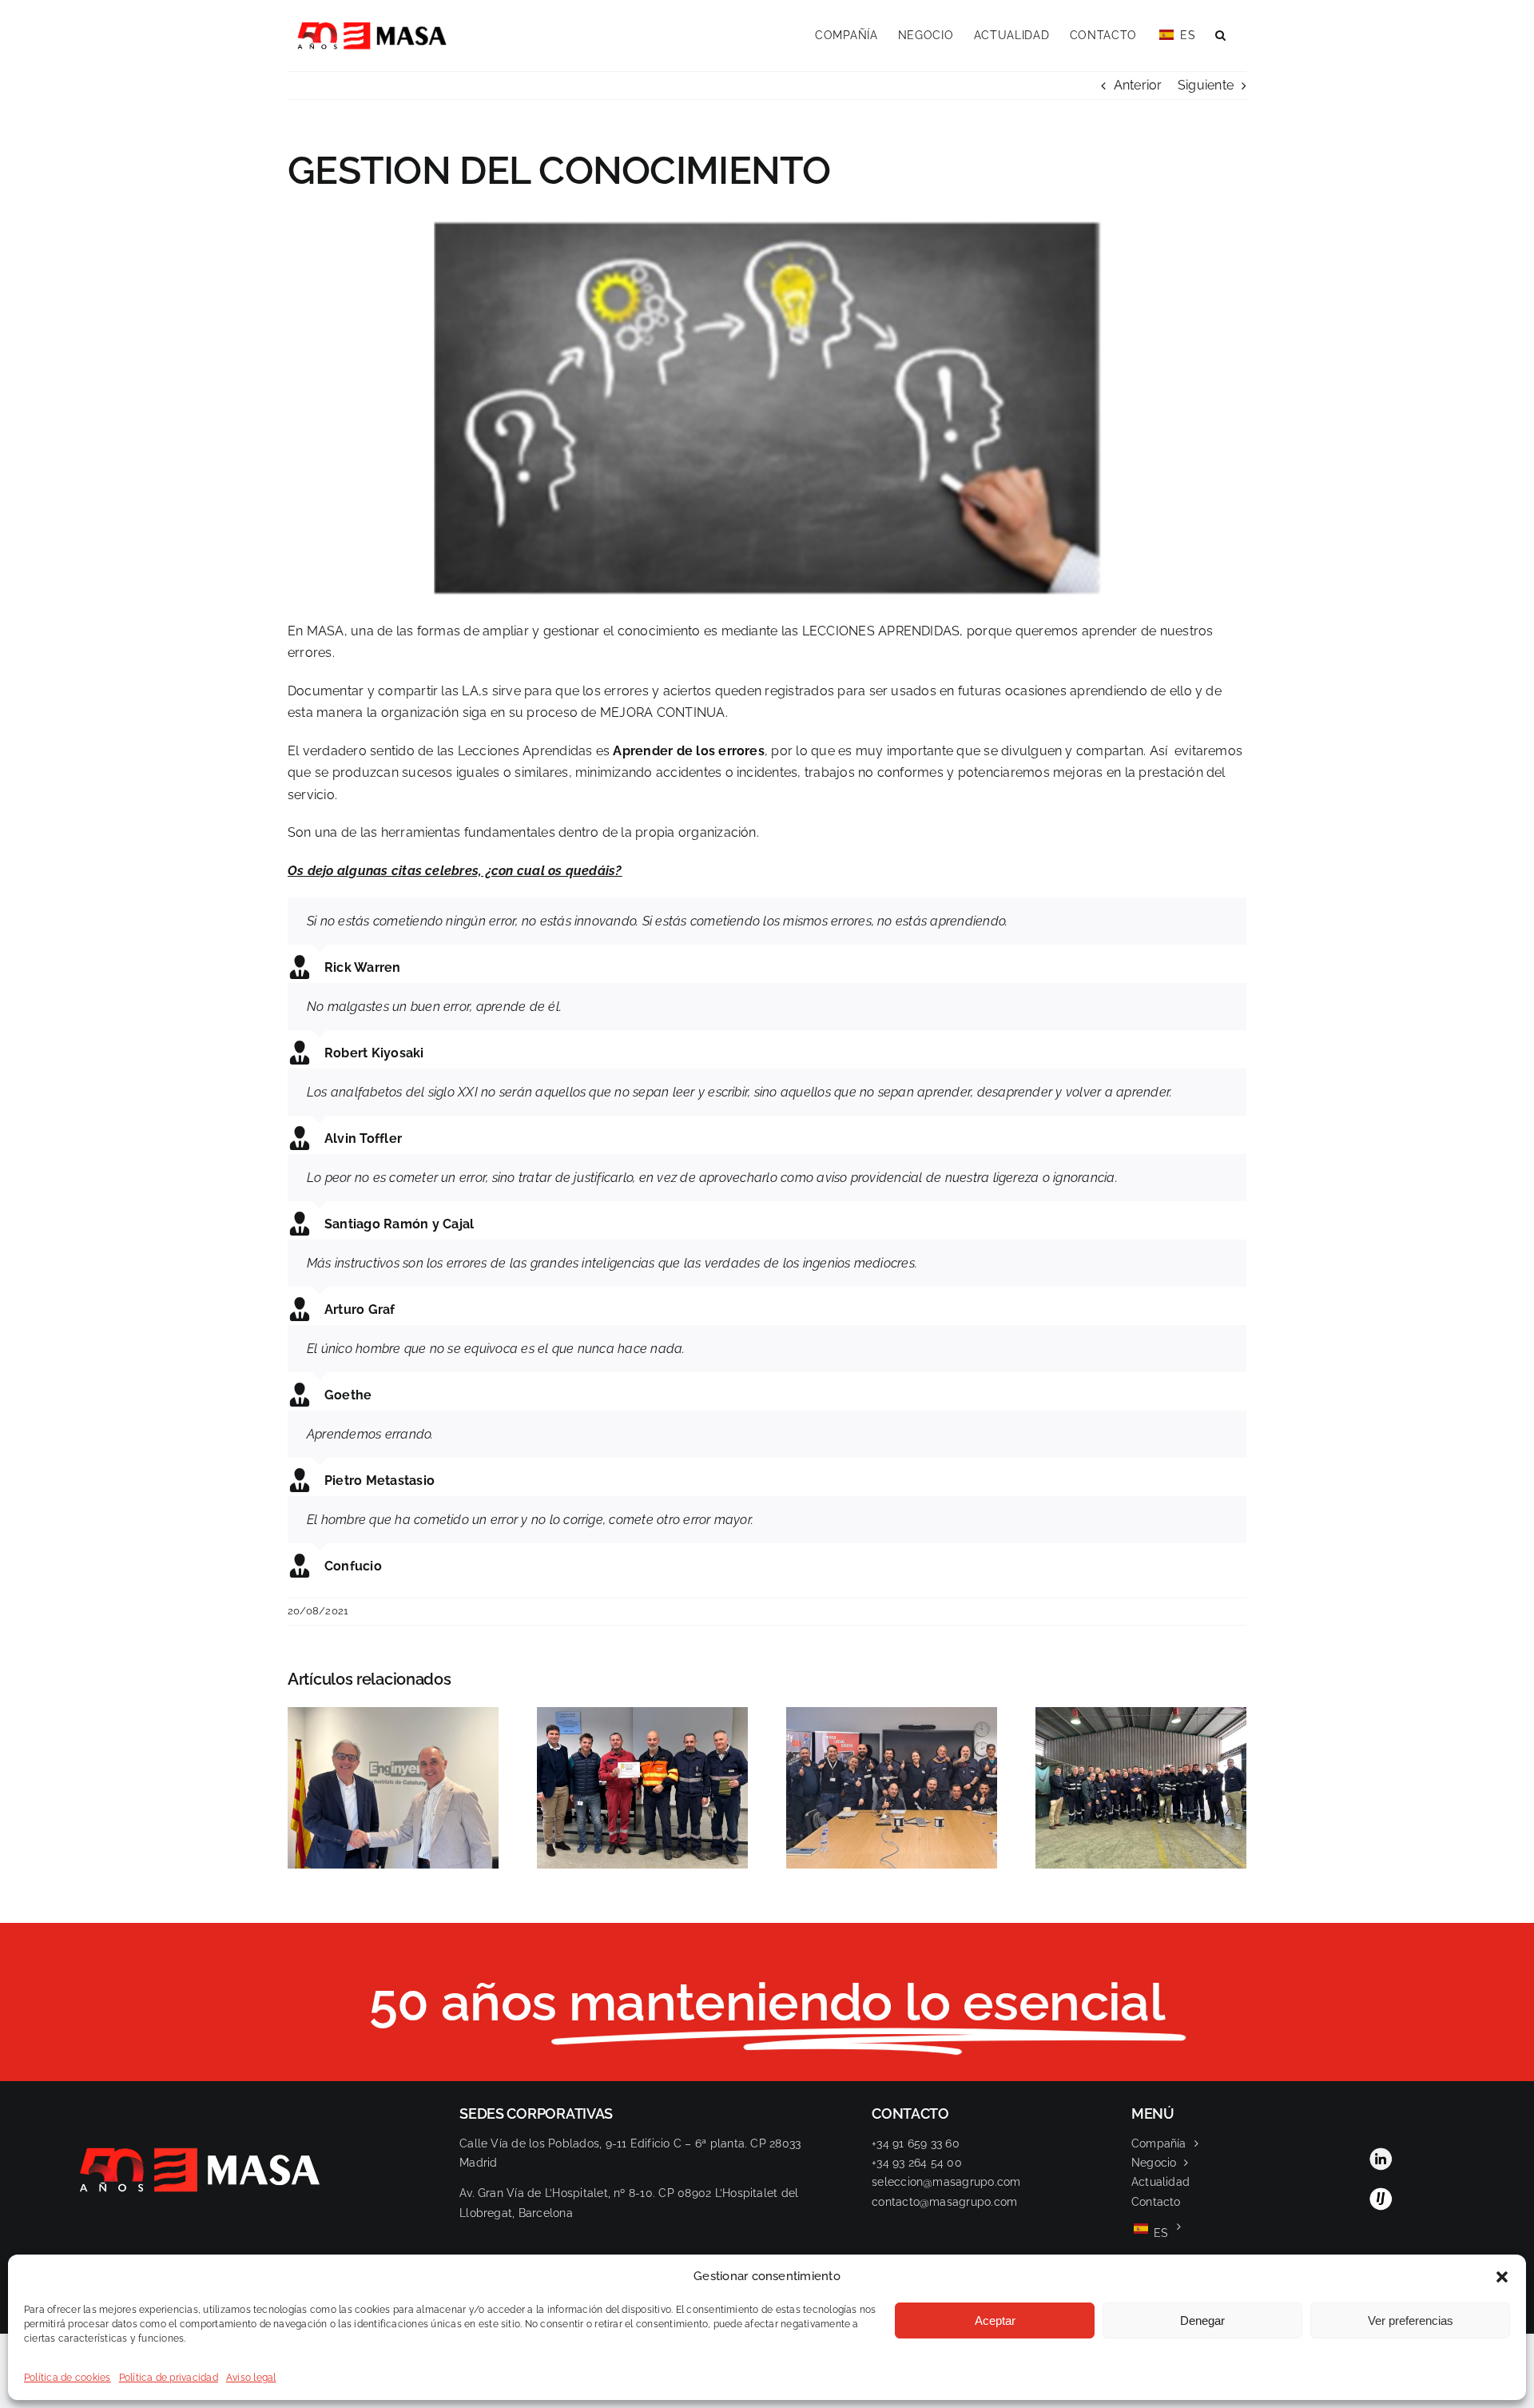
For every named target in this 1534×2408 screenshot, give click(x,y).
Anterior (1138, 85)
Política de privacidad (169, 2378)
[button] (1502, 2277)
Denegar (1202, 2320)
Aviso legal (251, 2378)
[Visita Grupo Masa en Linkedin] (1381, 2153)
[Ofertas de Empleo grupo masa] (1381, 2193)
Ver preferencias (1411, 2320)
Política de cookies (68, 2378)
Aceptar (995, 2320)
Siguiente (1206, 85)
